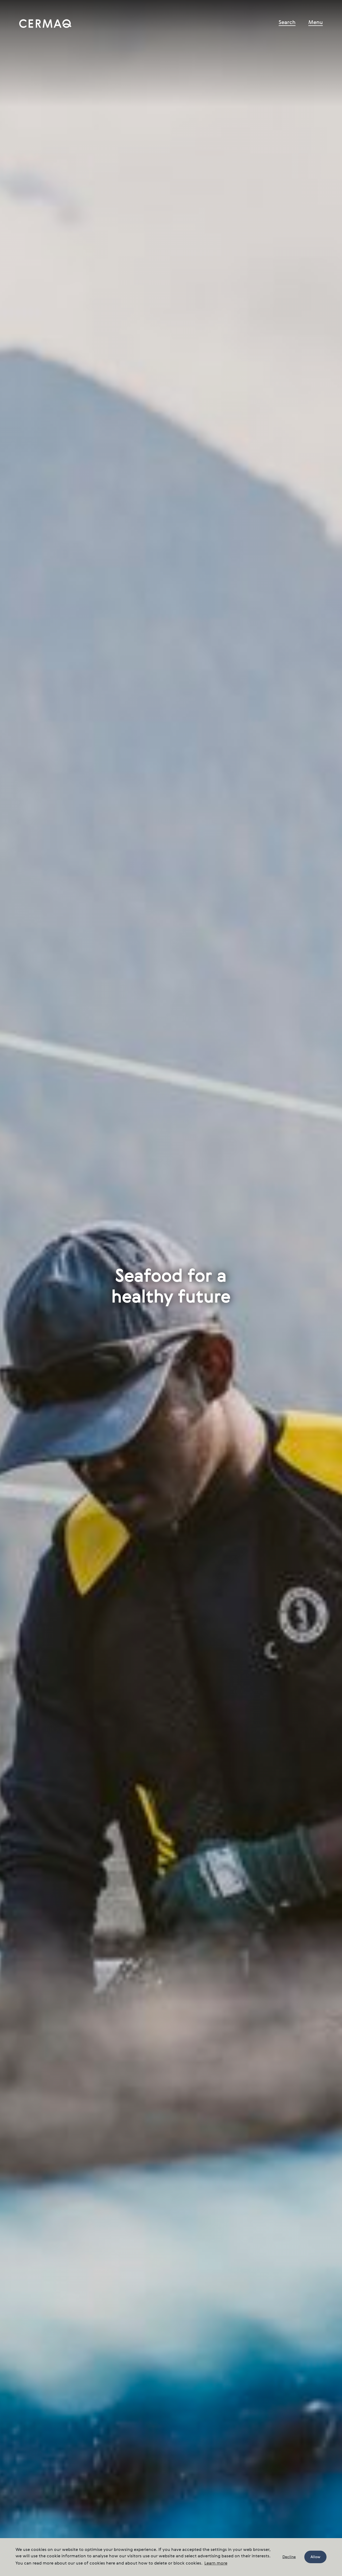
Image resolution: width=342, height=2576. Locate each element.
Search (287, 23)
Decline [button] (289, 2557)
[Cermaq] (45, 23)
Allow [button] (315, 2557)
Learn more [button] (216, 2563)
